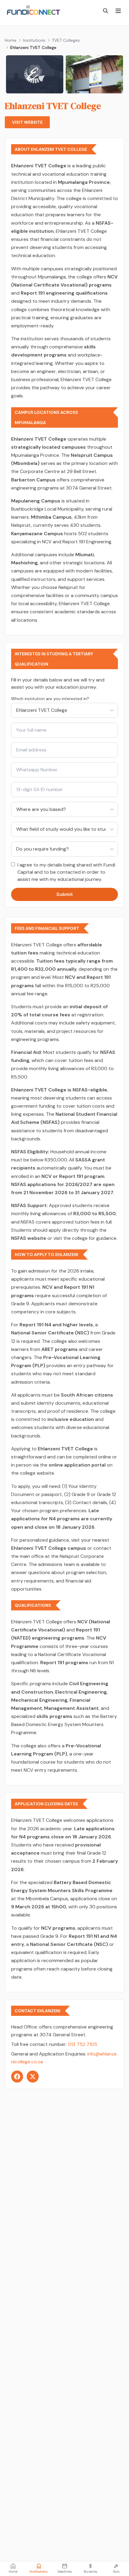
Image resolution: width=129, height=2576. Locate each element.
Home (11, 40)
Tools (116, 2572)
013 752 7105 (82, 2044)
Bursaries (90, 2572)
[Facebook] (17, 2077)
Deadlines (65, 2572)
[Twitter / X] (33, 2077)
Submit (65, 894)
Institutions (34, 40)
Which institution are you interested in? (50, 699)
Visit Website (27, 122)
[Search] (106, 11)
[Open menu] (118, 11)
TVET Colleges (66, 40)
